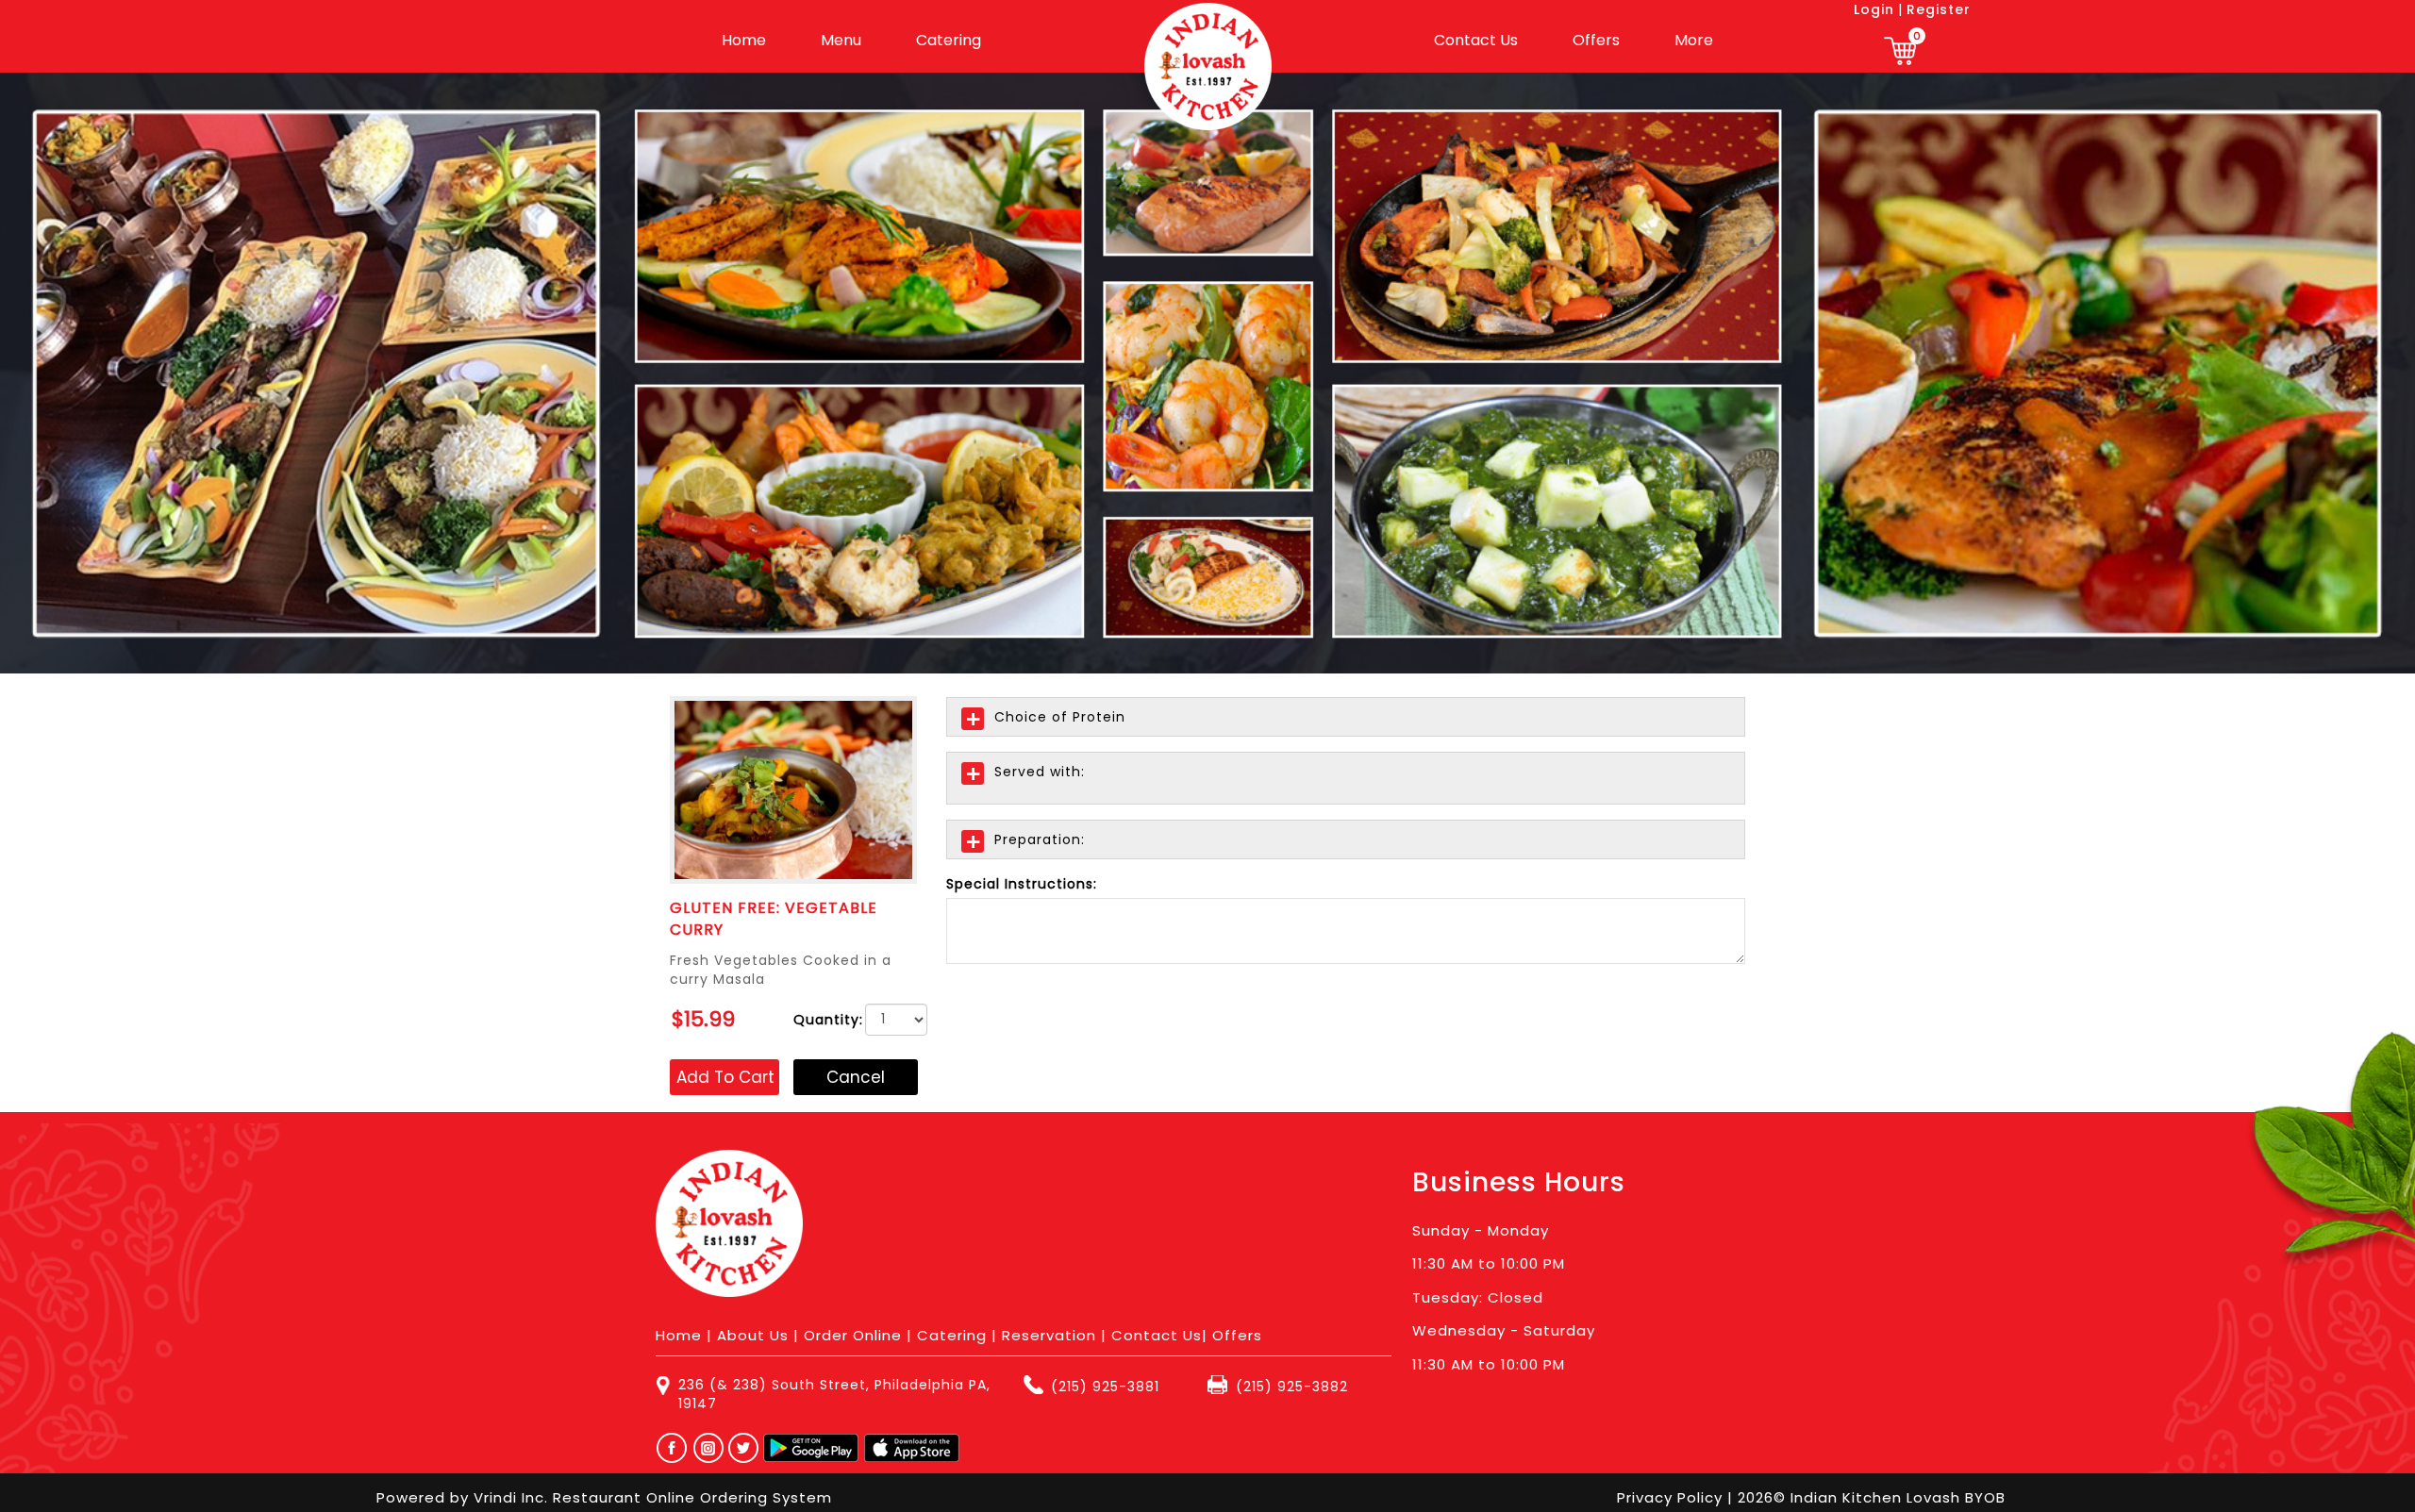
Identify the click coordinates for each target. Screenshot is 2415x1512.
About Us (753, 1335)
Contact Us (1476, 40)
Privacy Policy (1672, 1497)
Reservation (1049, 1335)
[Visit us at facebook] (667, 1448)
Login (1874, 9)
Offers (1596, 40)
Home (744, 40)
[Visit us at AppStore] (912, 1448)
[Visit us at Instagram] (714, 1448)
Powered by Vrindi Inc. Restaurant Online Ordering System (604, 1497)
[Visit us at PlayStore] (811, 1448)
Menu (841, 40)
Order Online (853, 1335)
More (1694, 40)
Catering (949, 40)
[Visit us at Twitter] (744, 1448)
